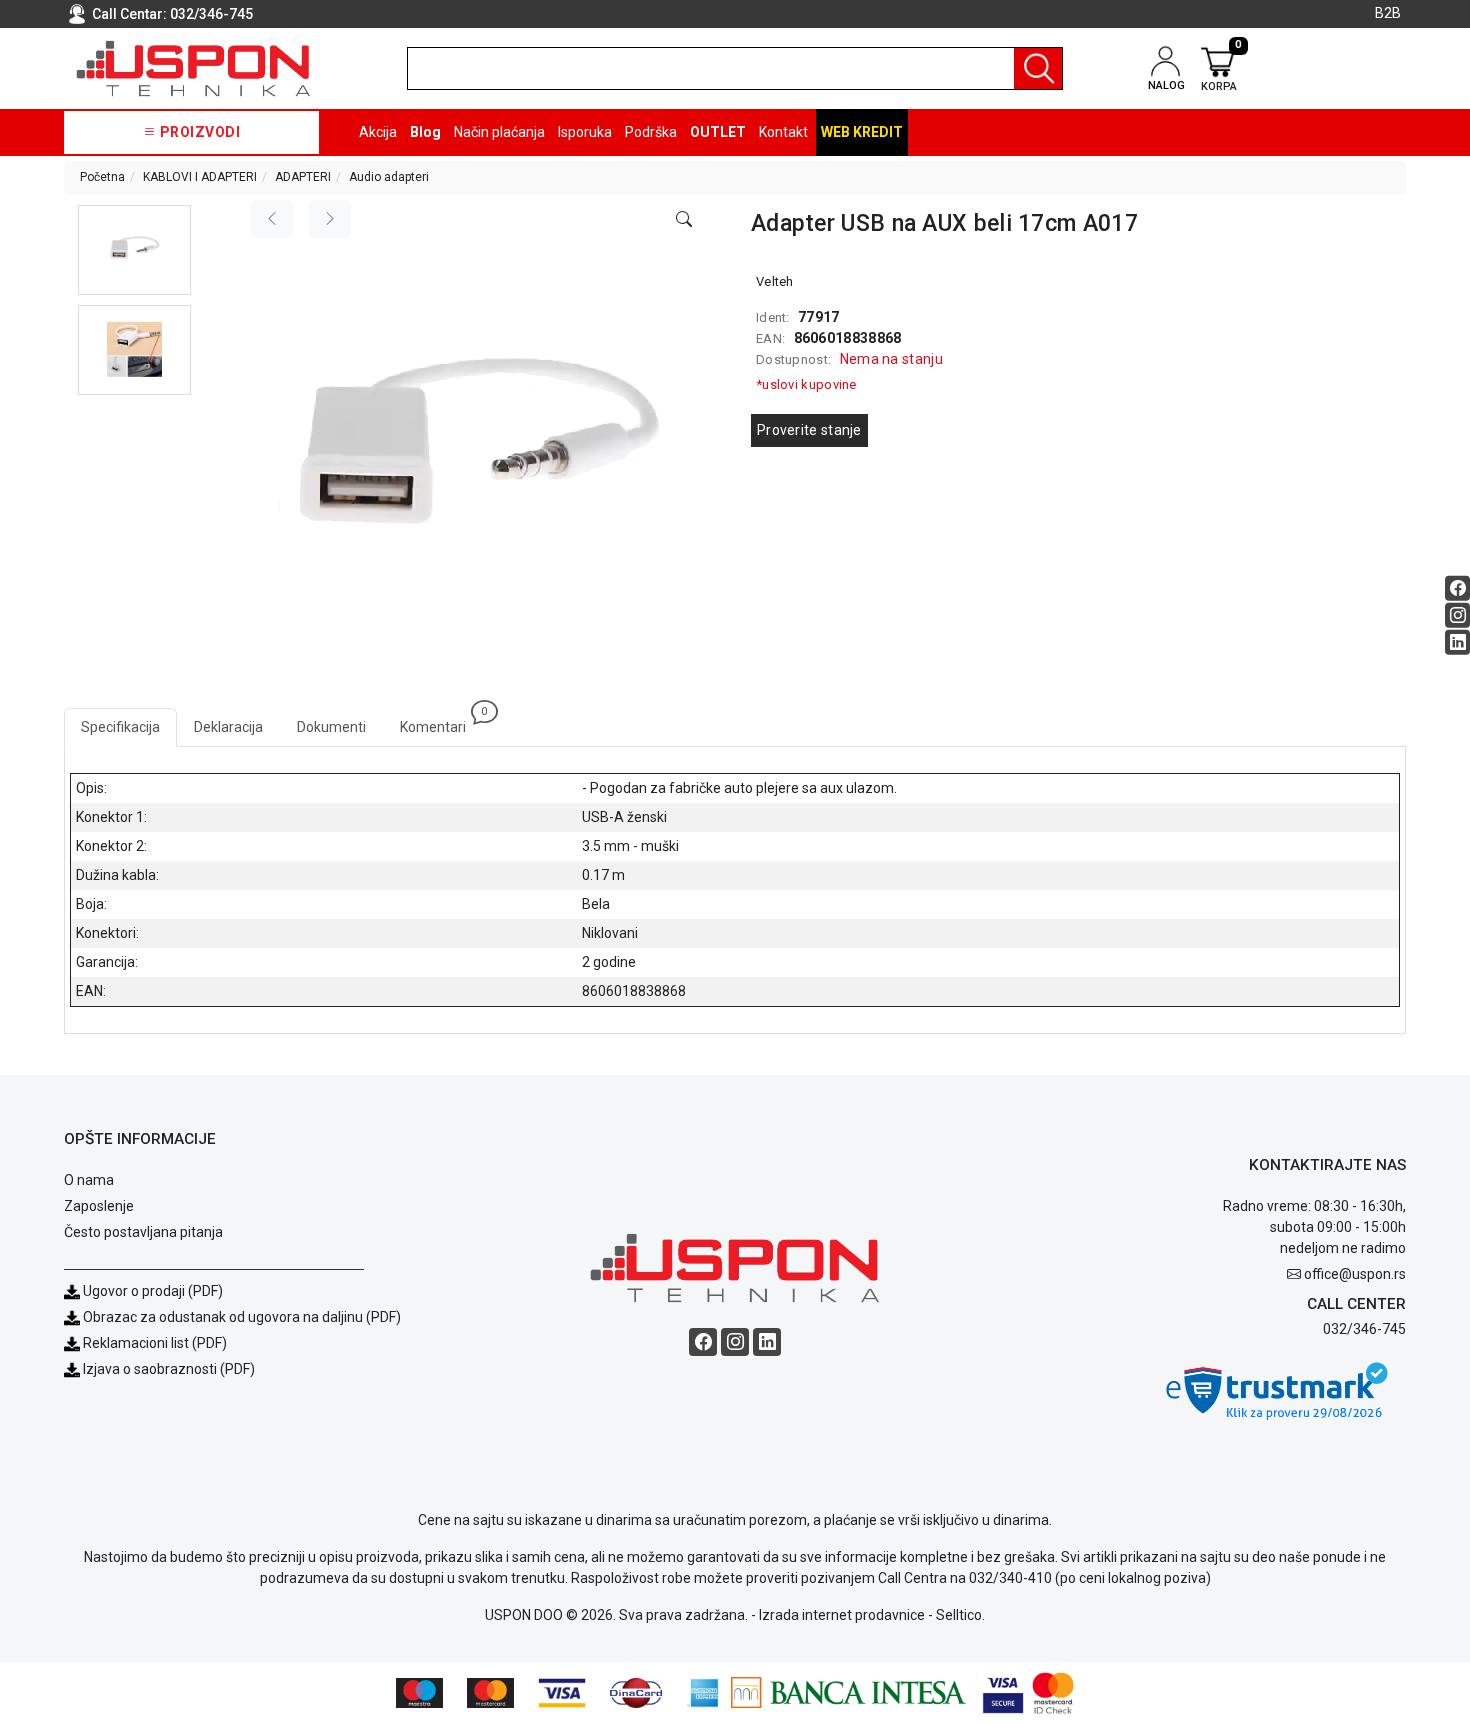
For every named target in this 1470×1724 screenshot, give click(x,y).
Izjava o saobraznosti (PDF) (169, 1369)
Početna (102, 177)
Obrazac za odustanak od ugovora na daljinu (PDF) (242, 1317)
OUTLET (718, 132)
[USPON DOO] (194, 68)
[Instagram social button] (1457, 615)
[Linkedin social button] (1457, 642)
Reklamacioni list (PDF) (153, 1343)
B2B (1388, 13)
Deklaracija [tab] (228, 727)
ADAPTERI (303, 177)
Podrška (651, 132)
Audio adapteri (389, 177)
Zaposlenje (99, 1206)
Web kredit (862, 132)
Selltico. (960, 1615)
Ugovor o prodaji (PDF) (151, 1291)
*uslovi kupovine (806, 384)
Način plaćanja (499, 132)
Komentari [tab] (441, 721)
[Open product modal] (684, 220)
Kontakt (783, 132)
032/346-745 (211, 14)
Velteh (775, 281)
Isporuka (585, 132)
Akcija (378, 132)
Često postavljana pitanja (143, 1232)
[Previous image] (272, 219)
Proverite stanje (809, 430)
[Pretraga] (1038, 68)
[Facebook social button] (1457, 588)
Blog (425, 132)
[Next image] (330, 219)
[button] (134, 250)
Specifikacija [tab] (120, 727)
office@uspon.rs (1355, 1274)
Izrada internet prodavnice (842, 1615)
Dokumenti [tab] (331, 727)
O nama (89, 1180)
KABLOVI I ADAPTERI (200, 177)
